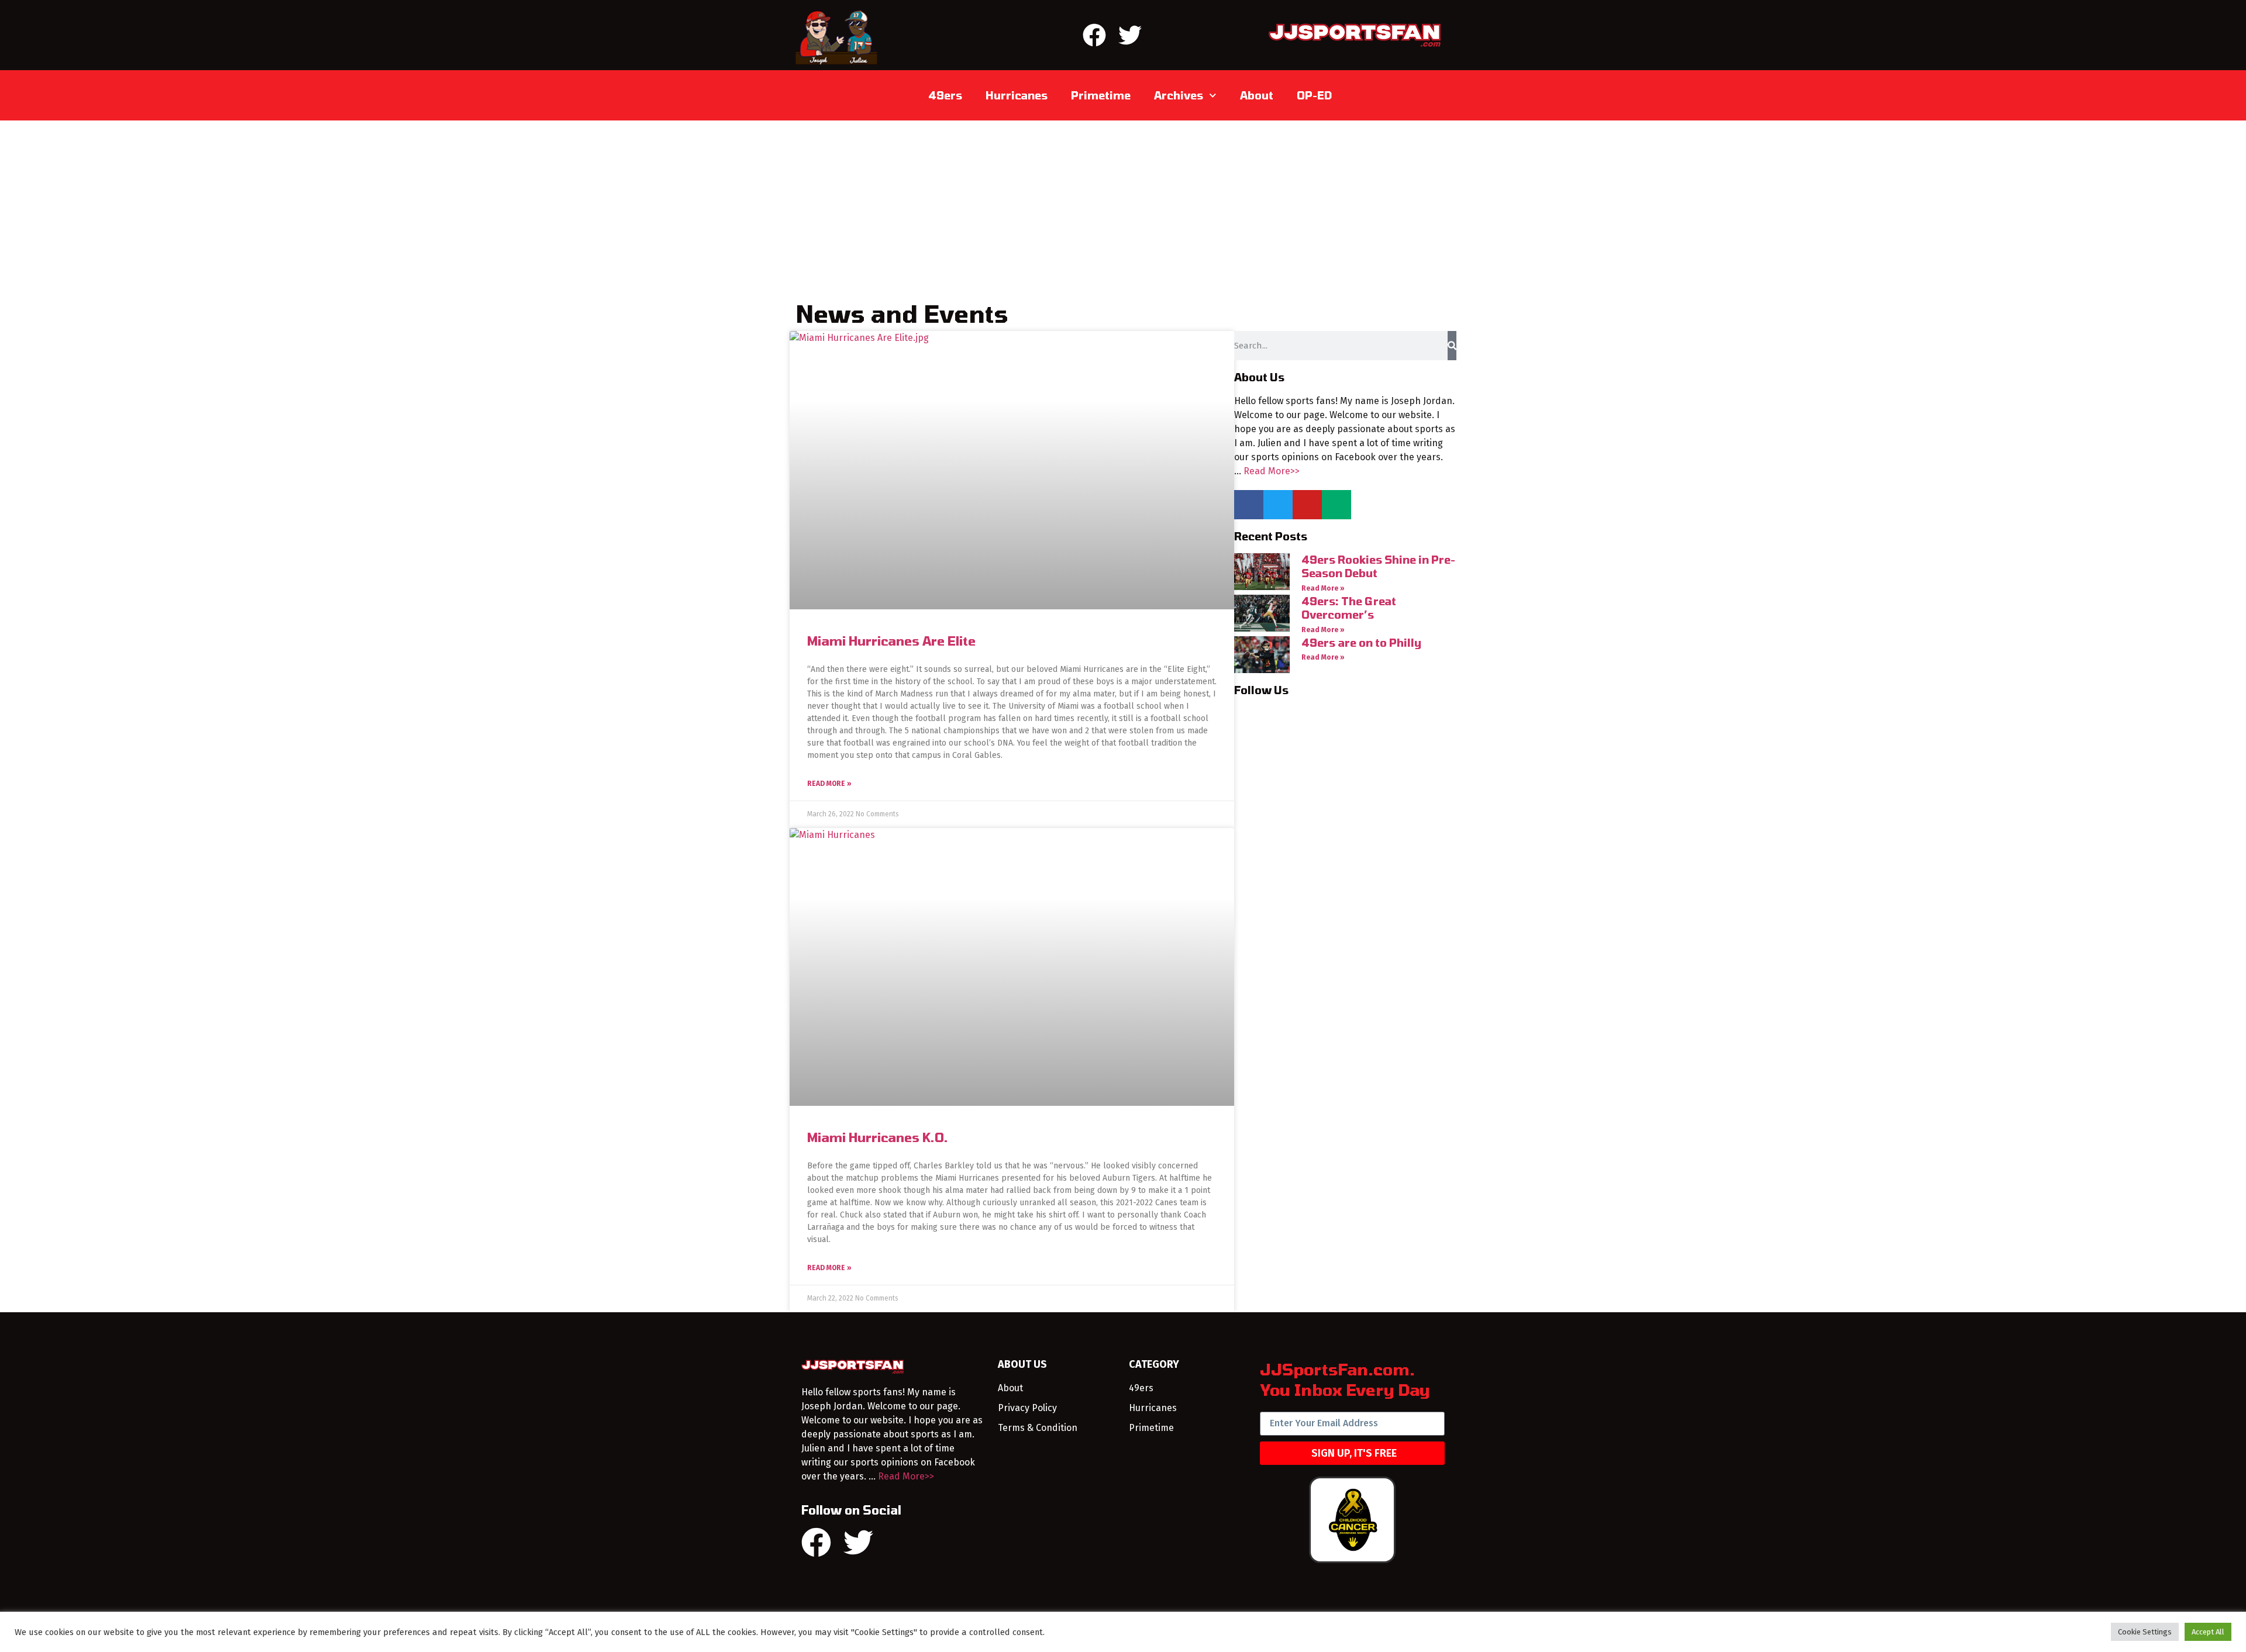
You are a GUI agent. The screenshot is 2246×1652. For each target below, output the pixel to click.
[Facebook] (1094, 35)
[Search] (1452, 346)
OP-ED (1314, 95)
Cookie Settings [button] (2145, 1632)
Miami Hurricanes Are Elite (891, 641)
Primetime (1101, 95)
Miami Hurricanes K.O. (878, 1137)
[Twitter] (1130, 35)
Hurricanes (1017, 95)
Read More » (829, 784)
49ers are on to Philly (1361, 643)
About (1257, 95)
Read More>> (1272, 471)
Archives (1179, 95)
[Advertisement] (1123, 208)
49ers (945, 95)
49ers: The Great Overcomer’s (1349, 608)
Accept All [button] (2208, 1632)
